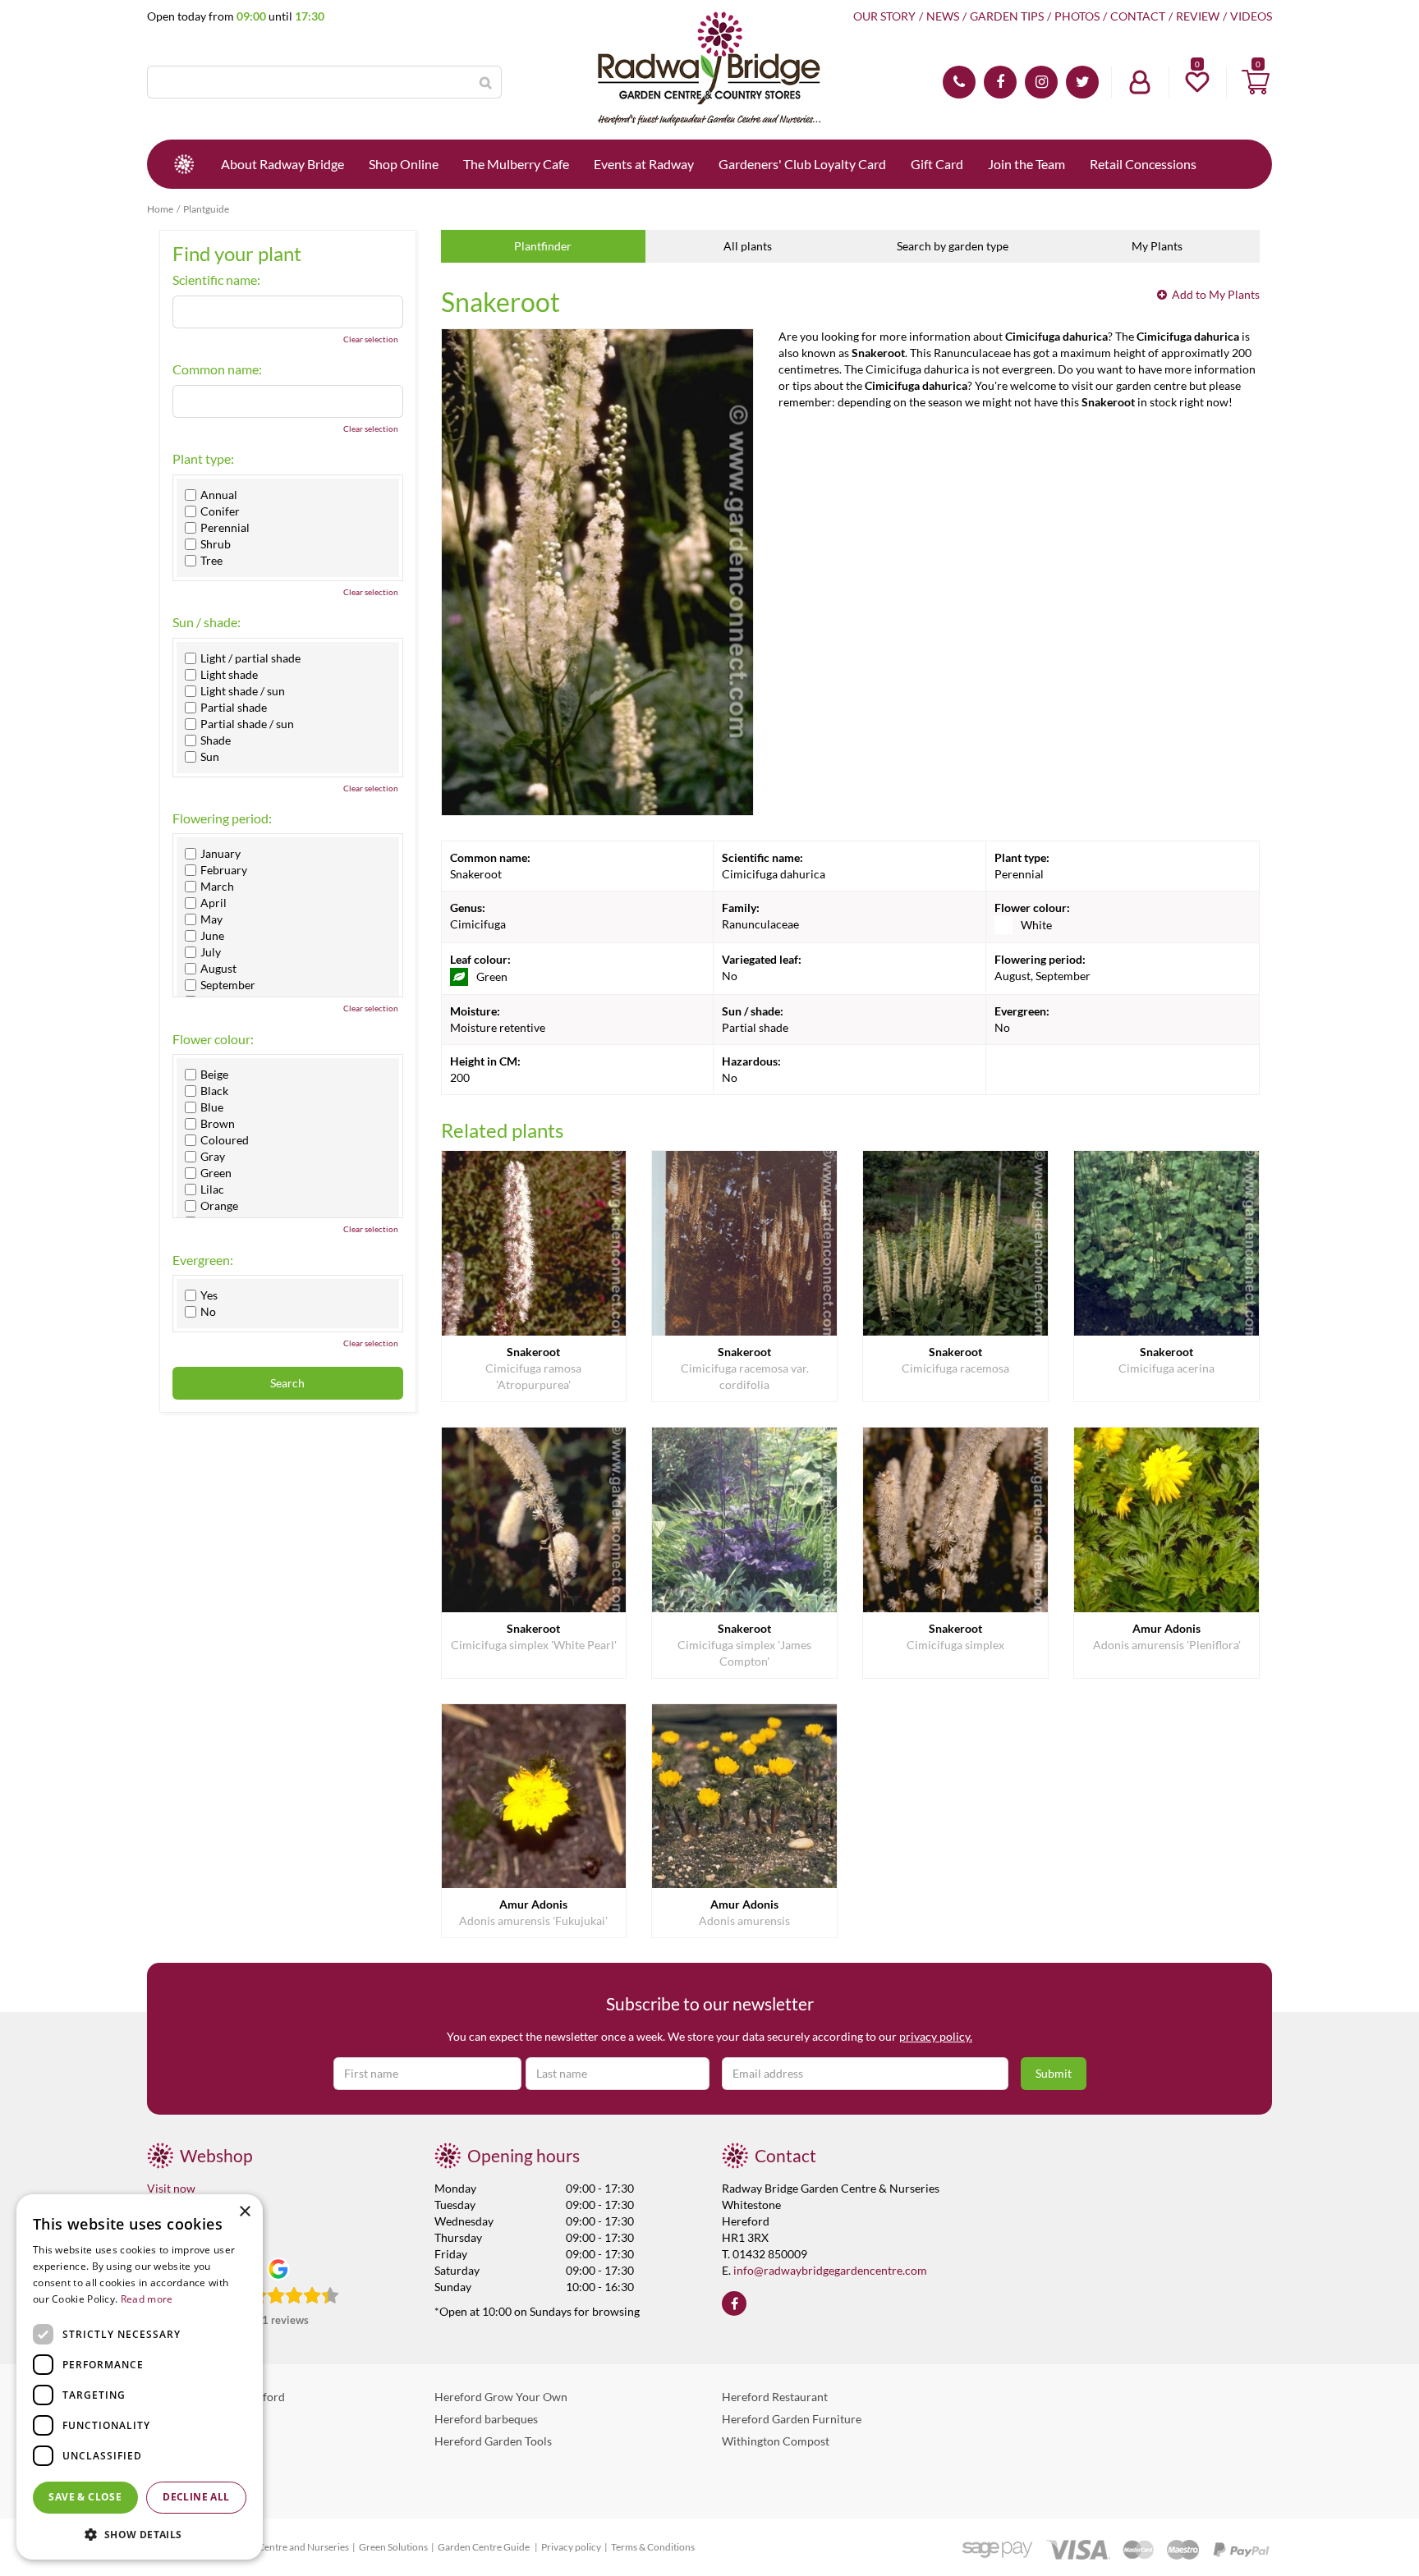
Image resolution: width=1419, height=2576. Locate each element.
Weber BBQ (177, 2419)
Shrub (216, 544)
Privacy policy (571, 2547)
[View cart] (1256, 82)
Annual (219, 495)
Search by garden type (953, 246)
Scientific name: (216, 280)
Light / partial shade (250, 658)
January (220, 854)
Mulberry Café (184, 2441)
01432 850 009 (959, 82)
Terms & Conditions (653, 2547)
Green (216, 1173)
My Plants (1157, 246)
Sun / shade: (207, 622)
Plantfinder (543, 246)
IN (1041, 82)
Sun (210, 757)
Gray (213, 1157)
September (228, 985)
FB (1000, 82)
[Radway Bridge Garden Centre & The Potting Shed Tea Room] (709, 70)
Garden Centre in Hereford (216, 2397)
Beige (214, 1075)
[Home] (184, 164)
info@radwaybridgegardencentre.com (830, 2270)
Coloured (225, 1140)
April (214, 903)
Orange (219, 1206)
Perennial (225, 528)
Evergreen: (203, 1260)
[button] (140, 2534)
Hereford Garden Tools (493, 2441)
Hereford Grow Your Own (501, 2397)
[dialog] (140, 2377)
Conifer (220, 511)
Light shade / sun (243, 691)
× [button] (244, 2212)
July (211, 952)
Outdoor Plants (186, 2463)
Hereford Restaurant (775, 2397)
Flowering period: (222, 818)
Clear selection (371, 339)
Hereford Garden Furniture (792, 2419)
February (224, 870)
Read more (147, 2299)
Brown (218, 1124)
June (212, 936)
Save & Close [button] (85, 2497)
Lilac (212, 1189)
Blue (212, 1107)
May (211, 919)
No (208, 1312)
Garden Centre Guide (484, 2547)
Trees (161, 2485)
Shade (216, 740)
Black (214, 1091)
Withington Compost (776, 2441)
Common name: (217, 369)
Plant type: (203, 459)
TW (1082, 82)
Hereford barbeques (486, 2419)
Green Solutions (393, 2547)
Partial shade (234, 708)
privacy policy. (936, 2036)
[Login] (1140, 82)
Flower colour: (213, 1039)
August (218, 969)
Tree (211, 561)
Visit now (171, 2188)
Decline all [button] (196, 2497)
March (217, 887)
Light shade (229, 675)
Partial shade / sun (247, 724)
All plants (748, 246)
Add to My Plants (1216, 294)
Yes (209, 1295)
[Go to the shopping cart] (1256, 82)
